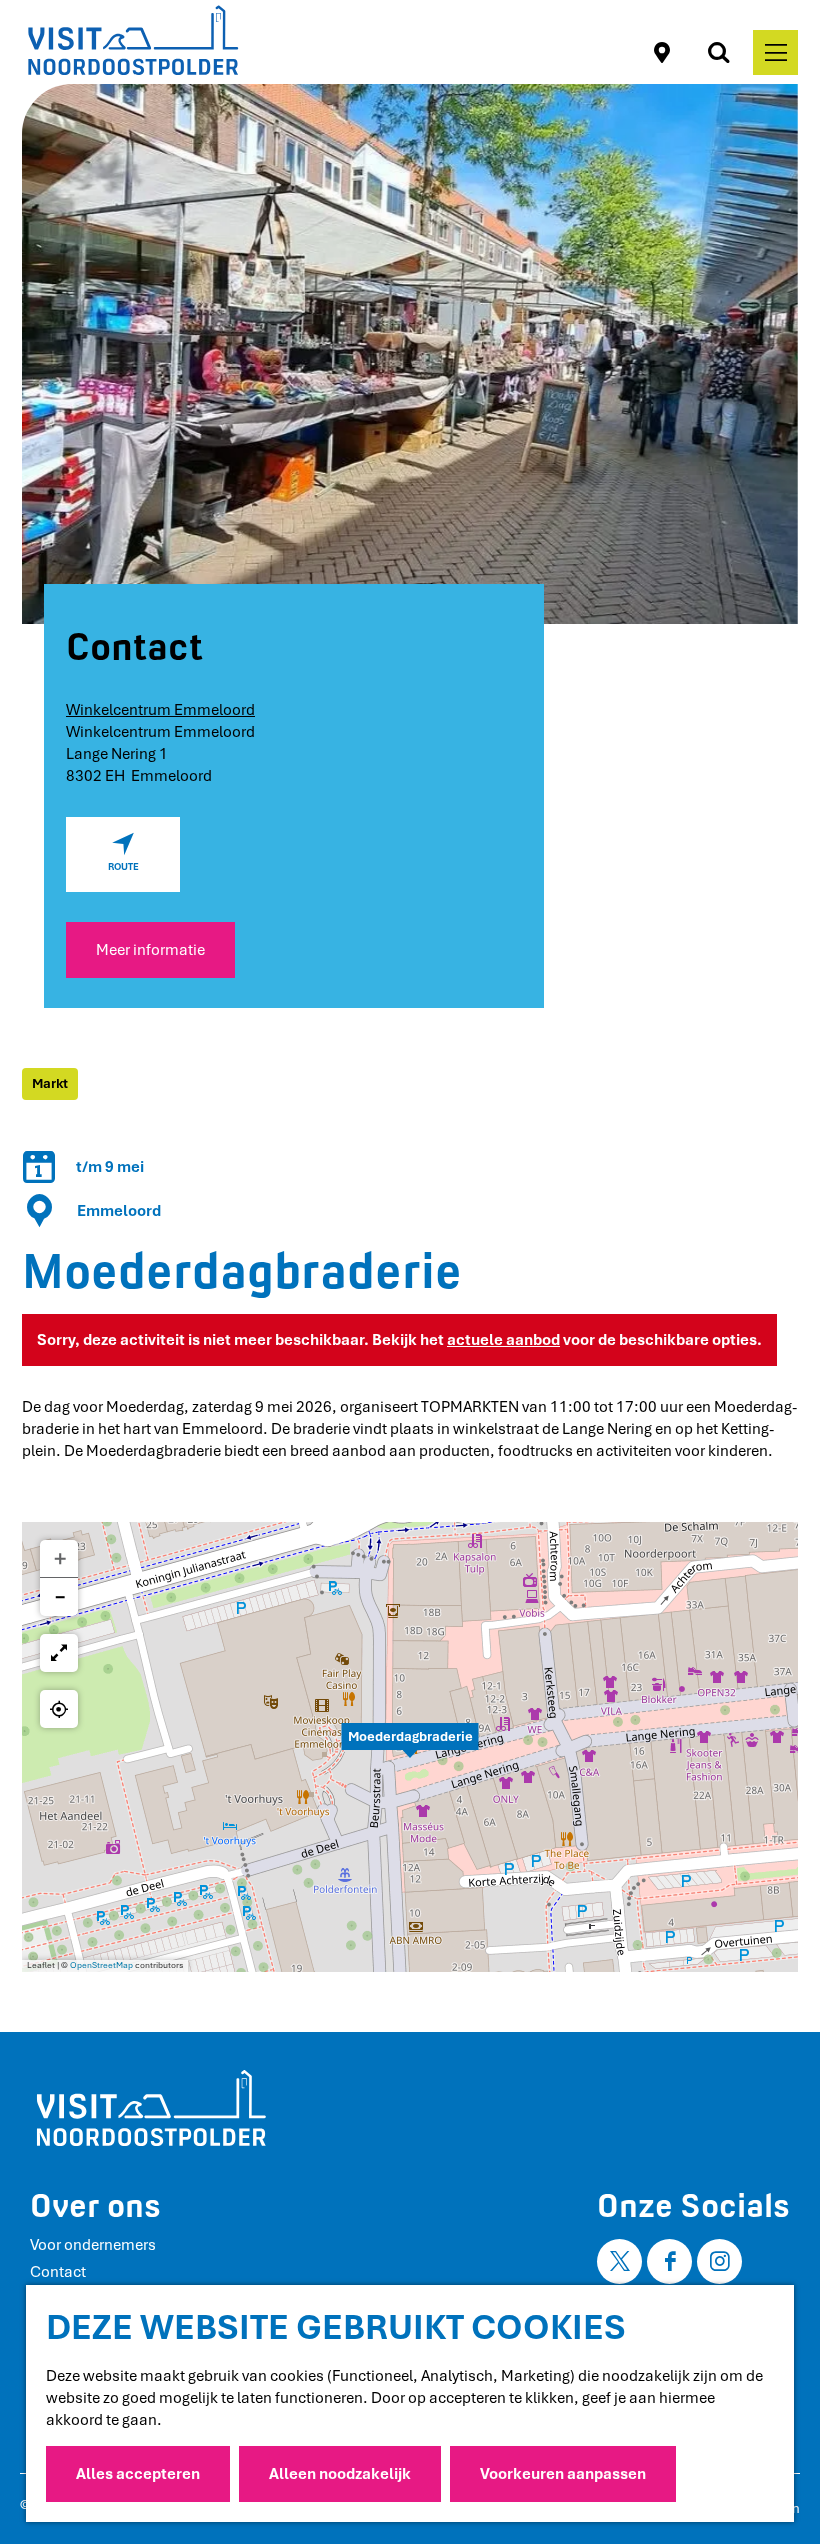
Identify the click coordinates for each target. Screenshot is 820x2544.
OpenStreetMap (101, 1965)
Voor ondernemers (93, 2245)
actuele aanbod (503, 1340)
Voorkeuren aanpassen (563, 2474)
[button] (410, 1747)
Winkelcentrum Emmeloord (160, 710)
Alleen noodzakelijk (340, 2474)
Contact (58, 2272)
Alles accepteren (138, 2474)
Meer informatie (150, 950)
